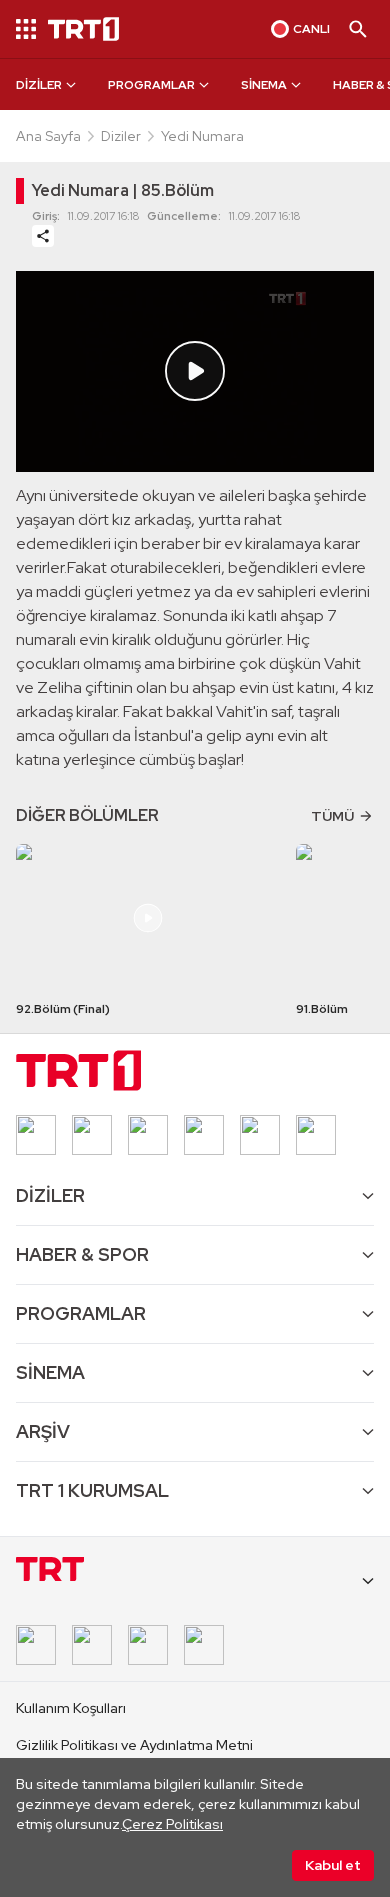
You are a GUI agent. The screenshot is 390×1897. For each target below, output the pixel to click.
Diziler (121, 136)
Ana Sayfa (48, 136)
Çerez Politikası (172, 1824)
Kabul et (333, 1865)
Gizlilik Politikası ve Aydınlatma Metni (134, 1745)
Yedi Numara (202, 136)
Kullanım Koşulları (71, 1708)
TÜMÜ (332, 816)
